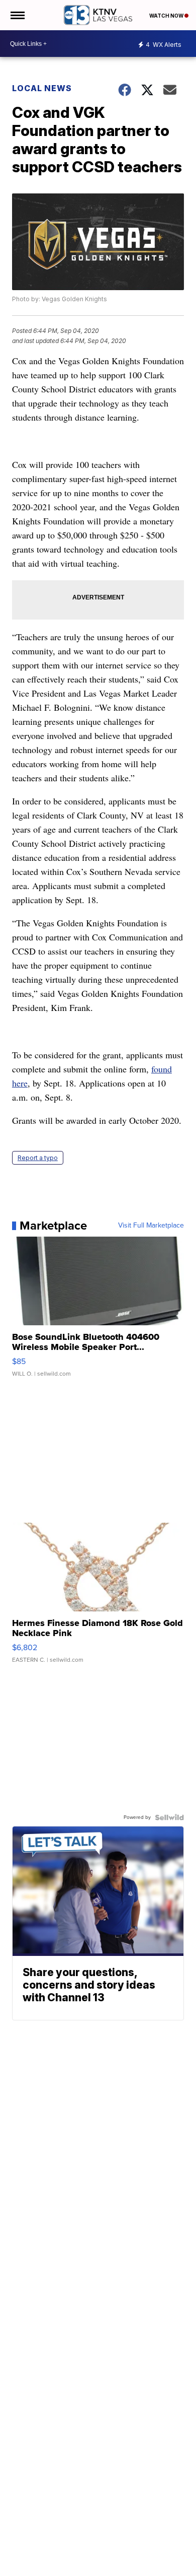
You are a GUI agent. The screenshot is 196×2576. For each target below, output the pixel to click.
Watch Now (167, 16)
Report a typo (38, 1158)
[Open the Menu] (17, 15)
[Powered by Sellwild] (169, 1817)
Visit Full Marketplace (151, 1226)
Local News (42, 88)
